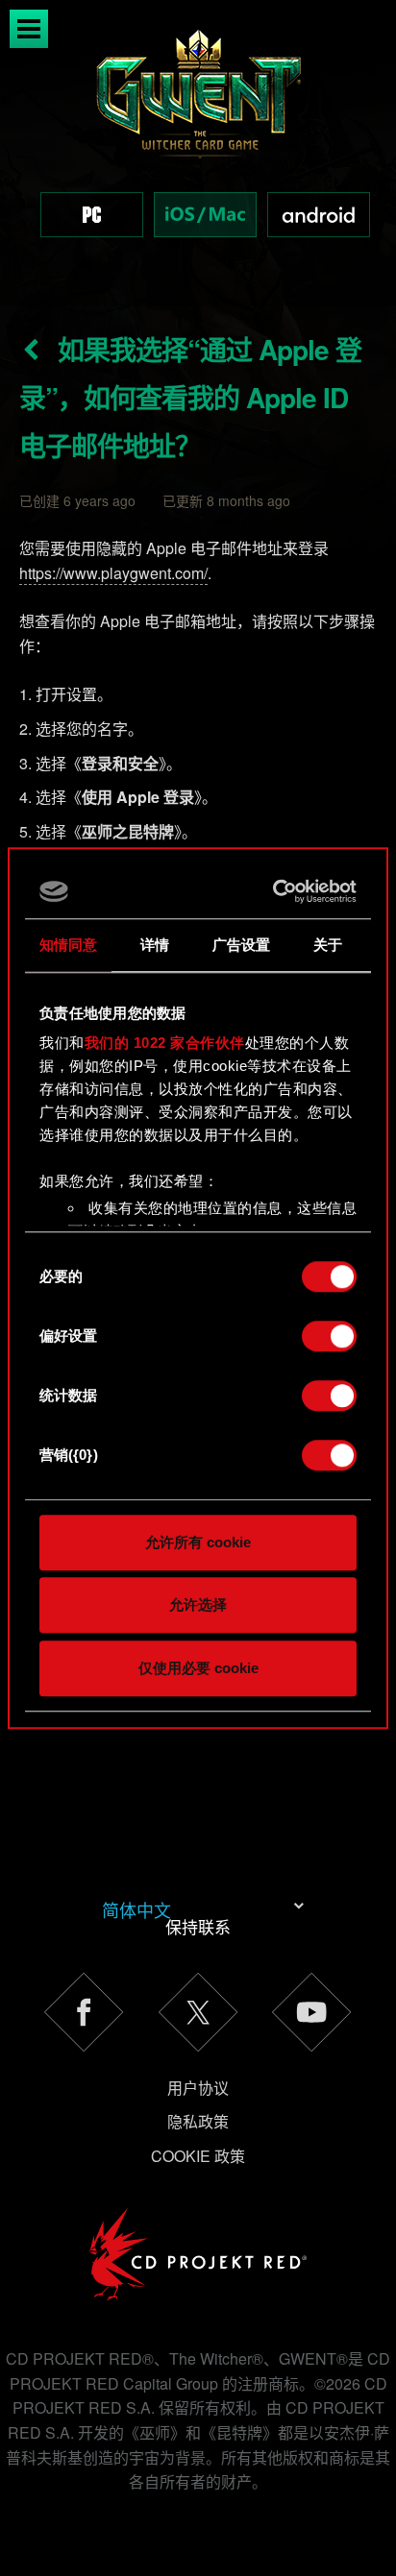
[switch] (329, 1336)
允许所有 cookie (198, 1542)
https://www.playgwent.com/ (113, 573)
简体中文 (136, 1909)
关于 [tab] (328, 945)
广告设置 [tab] (241, 945)
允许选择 (198, 1604)
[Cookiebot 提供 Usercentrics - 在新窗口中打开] (275, 891)
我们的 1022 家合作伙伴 (165, 1043)
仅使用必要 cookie (198, 1668)
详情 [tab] (155, 945)
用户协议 (198, 2088)
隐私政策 (198, 2121)
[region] (198, 153)
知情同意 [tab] (68, 945)
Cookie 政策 (198, 2156)
